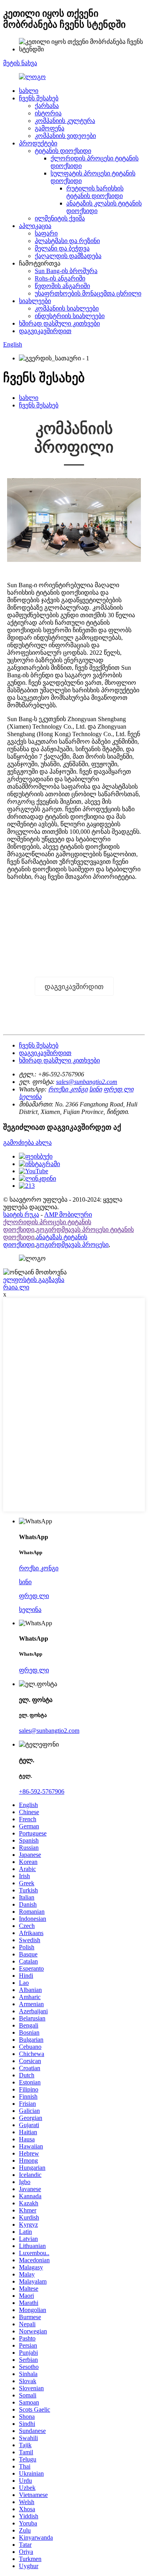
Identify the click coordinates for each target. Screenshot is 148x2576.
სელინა (30, 1097)
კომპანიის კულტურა (65, 121)
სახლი (29, 91)
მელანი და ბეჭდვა (62, 248)
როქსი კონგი (68, 1089)
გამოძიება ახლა (27, 1143)
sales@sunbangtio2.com (87, 1082)
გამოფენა (50, 128)
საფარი (46, 233)
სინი (96, 1089)
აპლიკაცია (35, 226)
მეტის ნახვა (20, 63)
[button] (74, 986)
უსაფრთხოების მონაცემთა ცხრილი (88, 293)
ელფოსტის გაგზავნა (34, 1280)
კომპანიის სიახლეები (67, 308)
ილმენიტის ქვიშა (60, 218)
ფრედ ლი (118, 1089)
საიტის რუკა (21, 1215)
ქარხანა (47, 106)
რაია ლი (16, 1287)
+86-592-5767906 (42, 1791)
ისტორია (48, 113)
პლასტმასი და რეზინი (67, 241)
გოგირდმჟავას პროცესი (72, 1245)
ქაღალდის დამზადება (68, 256)
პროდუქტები (38, 143)
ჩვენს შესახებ (39, 98)
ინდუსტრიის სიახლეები (70, 316)
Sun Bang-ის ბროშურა (66, 271)
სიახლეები (35, 301)
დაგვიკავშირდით (45, 331)
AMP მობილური (68, 1215)
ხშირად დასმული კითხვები (59, 323)
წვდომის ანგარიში (62, 286)
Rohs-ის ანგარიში (60, 278)
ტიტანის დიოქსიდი (63, 151)
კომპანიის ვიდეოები (65, 136)
